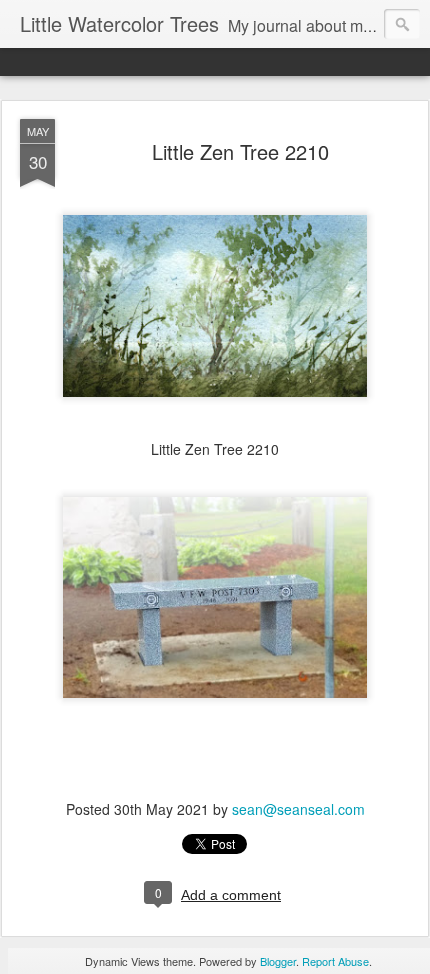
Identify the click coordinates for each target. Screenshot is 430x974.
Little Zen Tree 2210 (240, 151)
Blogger (278, 961)
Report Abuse (335, 961)
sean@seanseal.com (298, 809)
